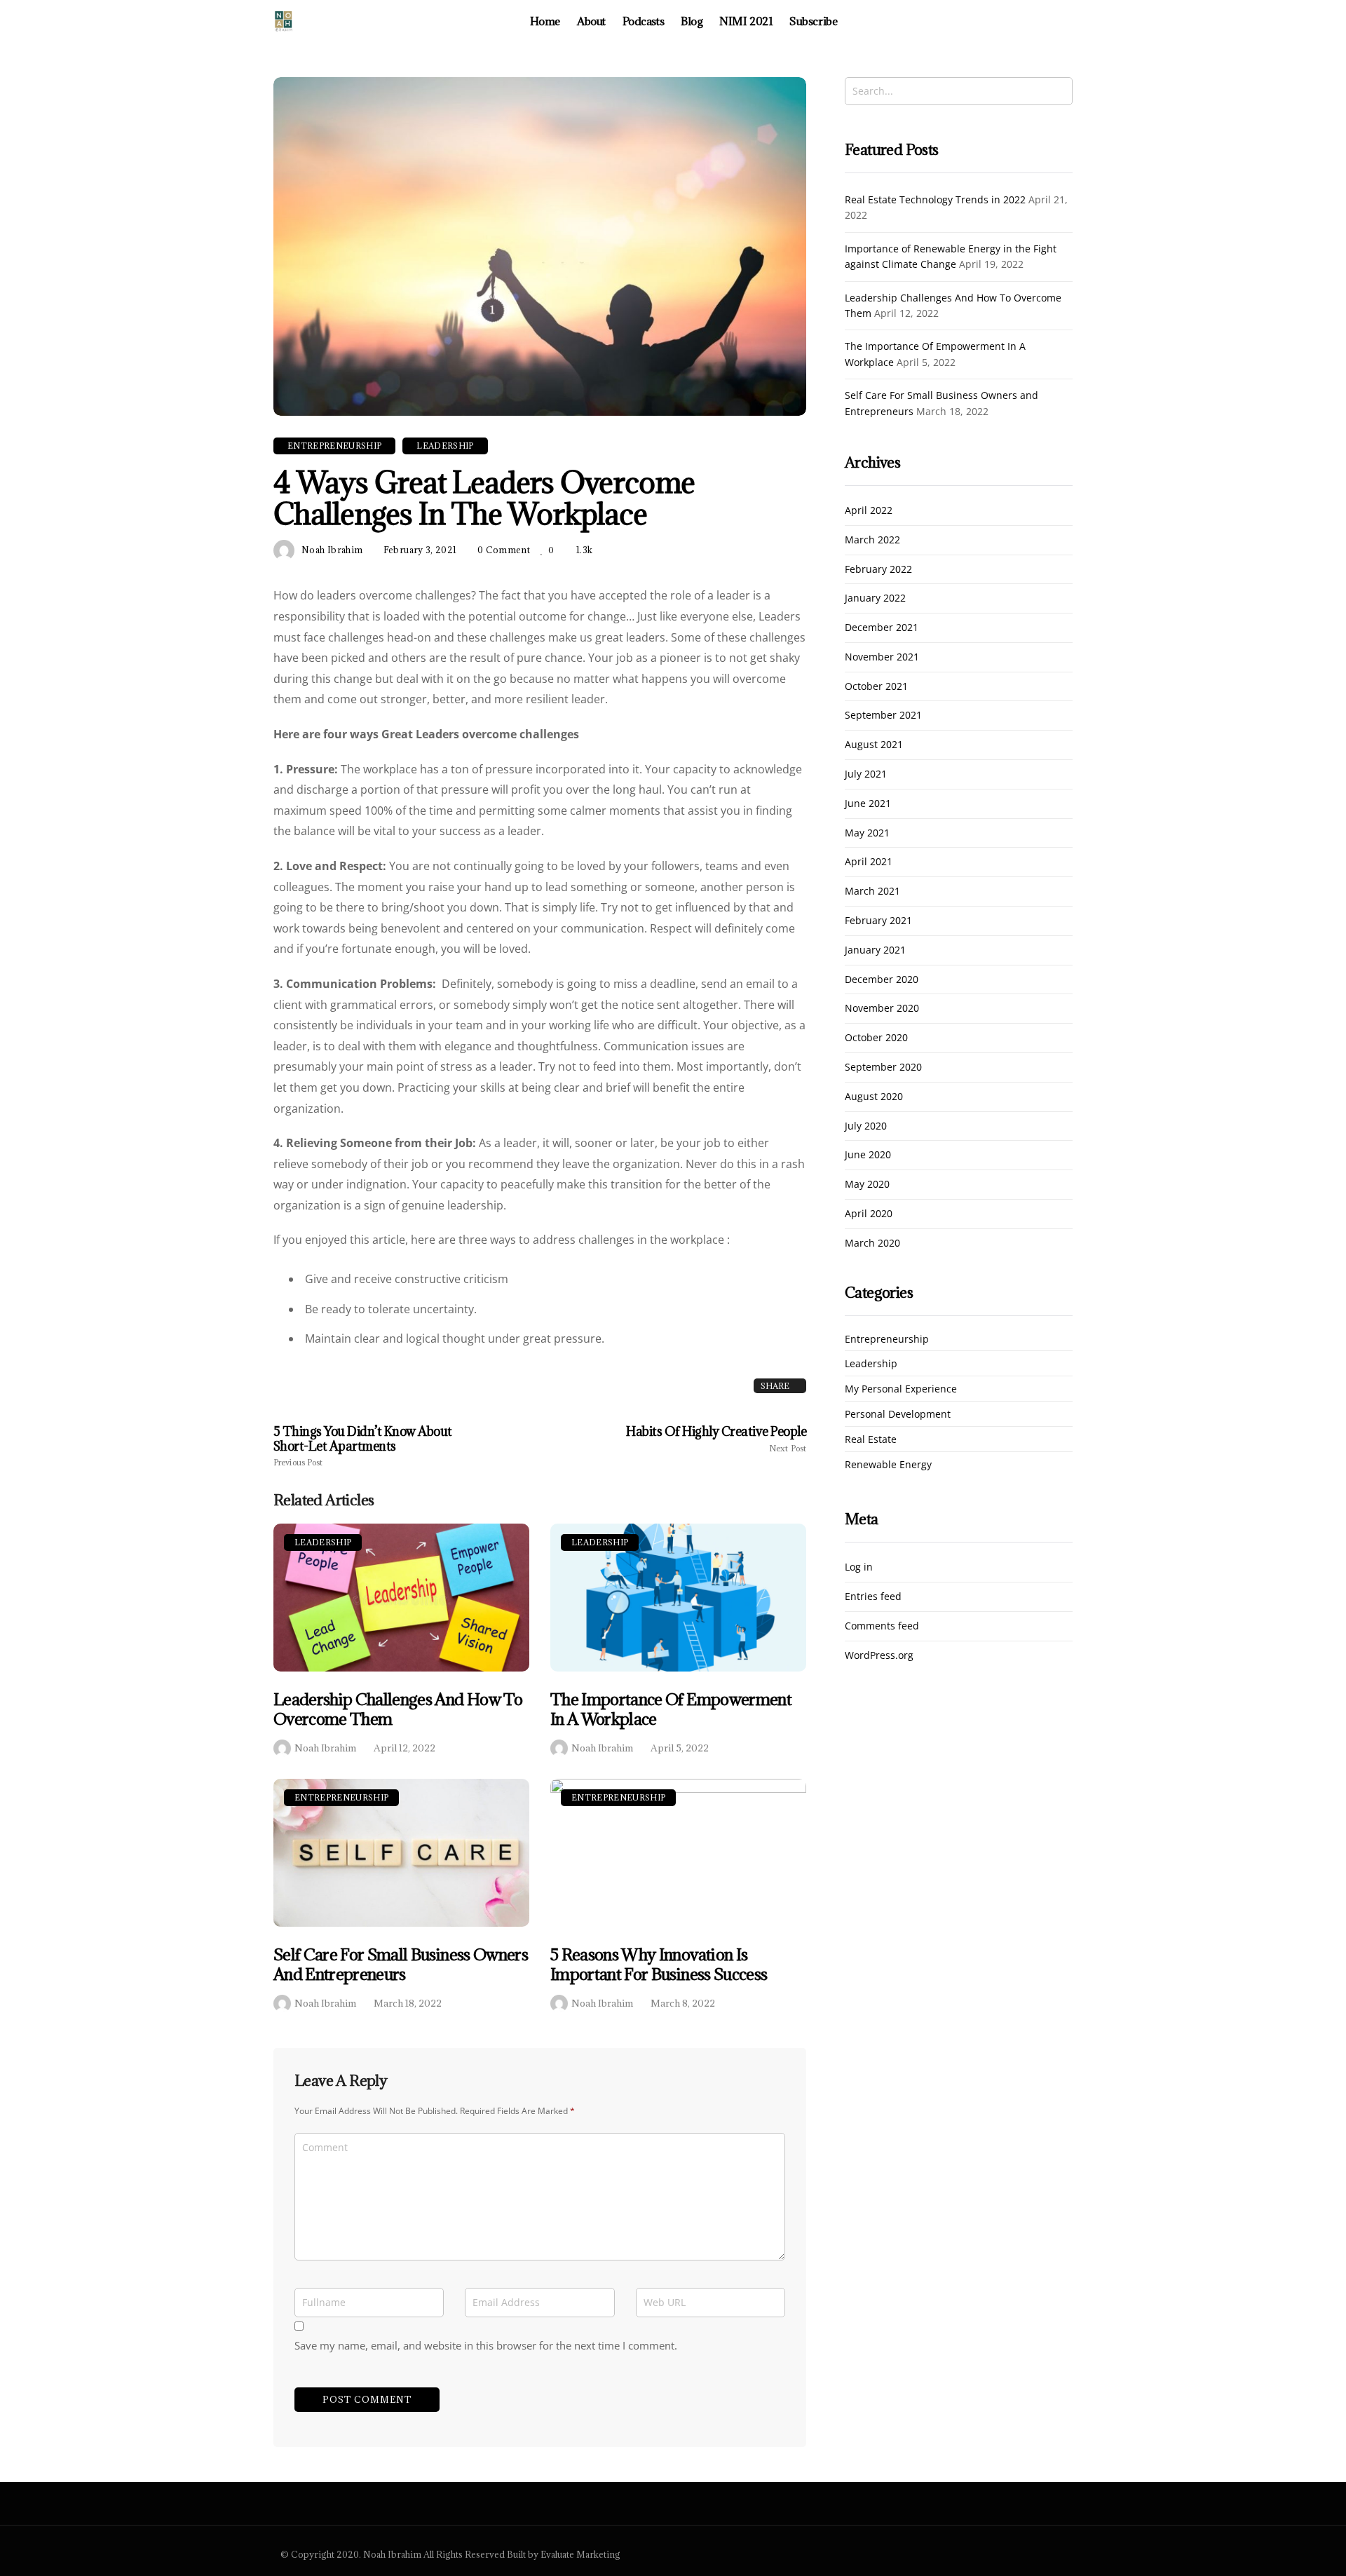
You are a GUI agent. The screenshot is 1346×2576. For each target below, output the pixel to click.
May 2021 (867, 833)
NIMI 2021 (746, 21)
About (591, 21)
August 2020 (874, 1097)
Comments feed (882, 1626)
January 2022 (875, 598)
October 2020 (876, 1038)
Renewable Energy (888, 1465)
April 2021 (869, 862)
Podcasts (643, 21)
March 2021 (872, 892)
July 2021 (866, 774)
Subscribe (813, 21)
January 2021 (875, 950)
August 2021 (874, 745)
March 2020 (872, 1243)
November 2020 (882, 1009)
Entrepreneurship (341, 1797)
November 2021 (882, 657)
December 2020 (882, 980)
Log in (859, 1567)
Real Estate (871, 1440)
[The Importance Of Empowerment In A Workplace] (678, 1598)
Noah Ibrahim (325, 1748)
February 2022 (878, 570)
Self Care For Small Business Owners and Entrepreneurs (401, 1964)
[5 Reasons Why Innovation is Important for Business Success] (678, 1853)
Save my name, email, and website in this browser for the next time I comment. (486, 2345)
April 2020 (869, 1214)
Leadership (323, 1542)
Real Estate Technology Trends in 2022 (935, 199)
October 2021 (876, 687)
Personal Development (898, 1415)
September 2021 (883, 716)
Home (545, 21)
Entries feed (873, 1597)
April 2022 (869, 511)
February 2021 (878, 921)
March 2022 (872, 540)
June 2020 (868, 1155)
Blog (692, 21)
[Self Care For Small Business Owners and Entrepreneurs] (401, 1853)
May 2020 (867, 1185)
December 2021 (882, 628)
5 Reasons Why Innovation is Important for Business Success (659, 1964)
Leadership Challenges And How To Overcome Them (398, 1709)
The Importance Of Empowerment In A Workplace (671, 1709)
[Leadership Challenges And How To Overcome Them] (401, 1598)
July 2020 (866, 1126)
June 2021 (868, 804)
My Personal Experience (901, 1389)
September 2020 (883, 1067)
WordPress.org (879, 1656)
